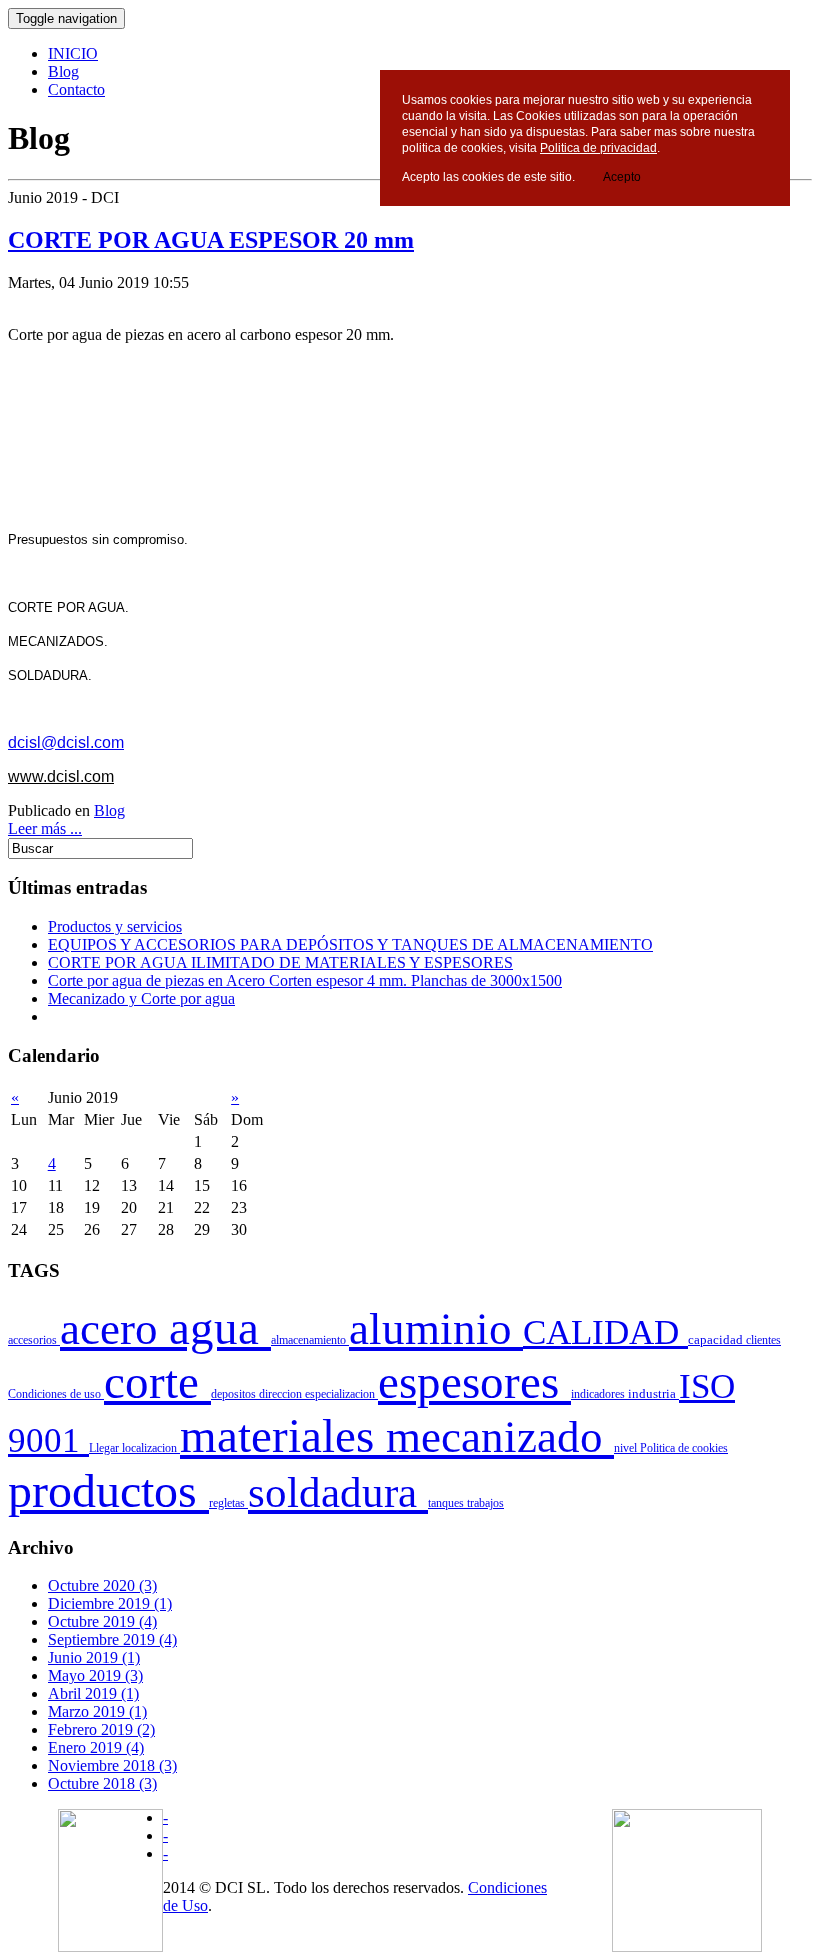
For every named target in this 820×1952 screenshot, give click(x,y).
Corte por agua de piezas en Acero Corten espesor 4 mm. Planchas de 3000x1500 (305, 980)
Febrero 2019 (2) (101, 1729)
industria (653, 1394)
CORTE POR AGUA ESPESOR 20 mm (211, 240)
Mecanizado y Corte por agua (141, 998)
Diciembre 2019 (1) (110, 1603)
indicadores (599, 1394)
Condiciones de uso (56, 1394)
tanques (447, 1503)
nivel (627, 1448)
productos (108, 1490)
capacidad (717, 1340)
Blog (63, 71)
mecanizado (500, 1437)
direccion (282, 1394)
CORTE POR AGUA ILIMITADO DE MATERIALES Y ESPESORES (280, 962)
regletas (228, 1503)
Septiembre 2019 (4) (112, 1639)
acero (114, 1329)
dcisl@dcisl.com (66, 742)
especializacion (341, 1394)
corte (157, 1382)
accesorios (34, 1340)
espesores (474, 1382)
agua (220, 1328)
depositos (235, 1394)
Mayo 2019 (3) (95, 1675)
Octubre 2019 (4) (102, 1621)
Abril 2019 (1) (93, 1693)
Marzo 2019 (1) (97, 1711)
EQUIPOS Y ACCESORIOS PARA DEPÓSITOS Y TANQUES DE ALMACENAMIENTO (350, 944)
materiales (283, 1436)
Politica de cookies (684, 1448)
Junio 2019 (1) (94, 1657)
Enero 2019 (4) (96, 1747)
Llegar (105, 1448)
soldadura (338, 1492)
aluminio (436, 1329)
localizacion (151, 1448)
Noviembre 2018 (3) (112, 1765)
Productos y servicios (115, 926)
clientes (763, 1340)
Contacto (76, 89)
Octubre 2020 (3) (102, 1585)
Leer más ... (45, 828)
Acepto (622, 177)
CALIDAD (605, 1332)
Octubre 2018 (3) (102, 1783)
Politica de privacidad (598, 148)
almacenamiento (310, 1340)
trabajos (485, 1503)
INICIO (73, 53)
